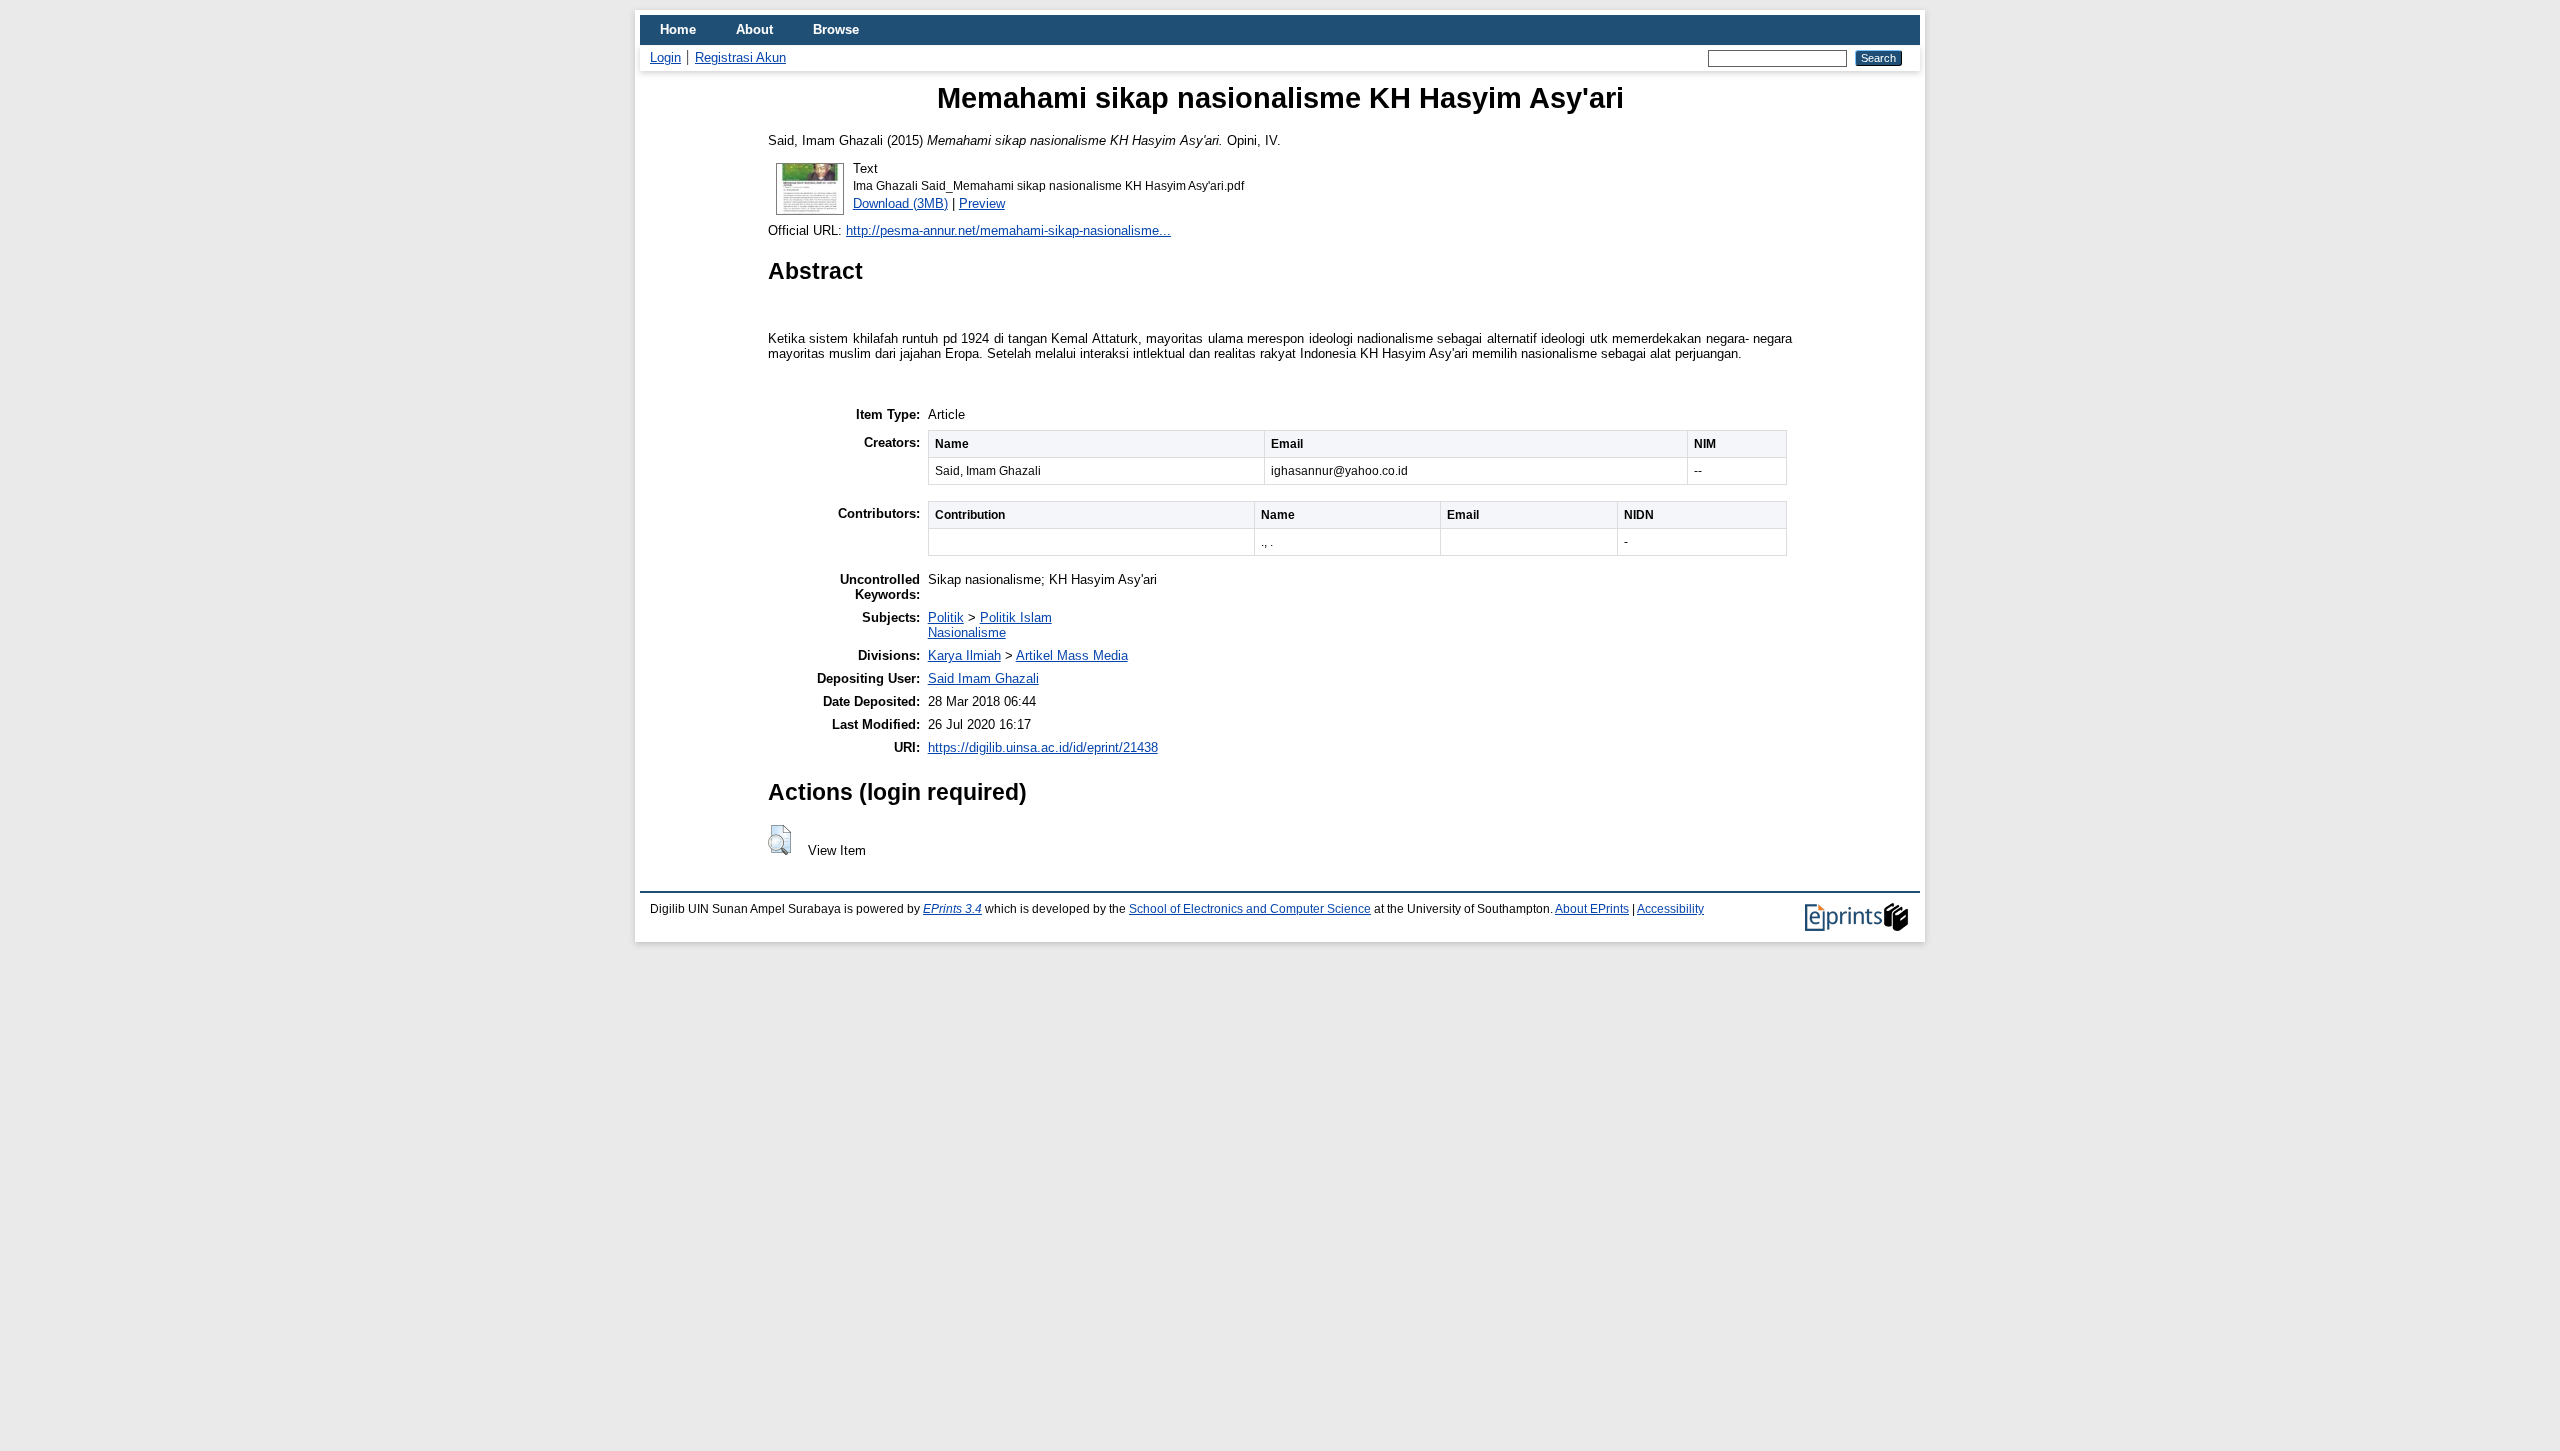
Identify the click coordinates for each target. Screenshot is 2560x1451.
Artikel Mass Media (1072, 655)
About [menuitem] (754, 29)
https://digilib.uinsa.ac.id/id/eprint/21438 (1043, 747)
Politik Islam (1016, 617)
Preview (982, 203)
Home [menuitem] (678, 29)
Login (665, 57)
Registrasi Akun (740, 57)
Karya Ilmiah (964, 655)
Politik (946, 617)
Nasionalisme (967, 632)
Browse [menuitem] (836, 29)
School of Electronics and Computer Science (1250, 909)
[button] (779, 840)
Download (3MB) (900, 203)
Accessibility (1670, 909)
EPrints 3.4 (952, 909)
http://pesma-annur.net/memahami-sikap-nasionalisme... (1008, 230)
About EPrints (1592, 909)
